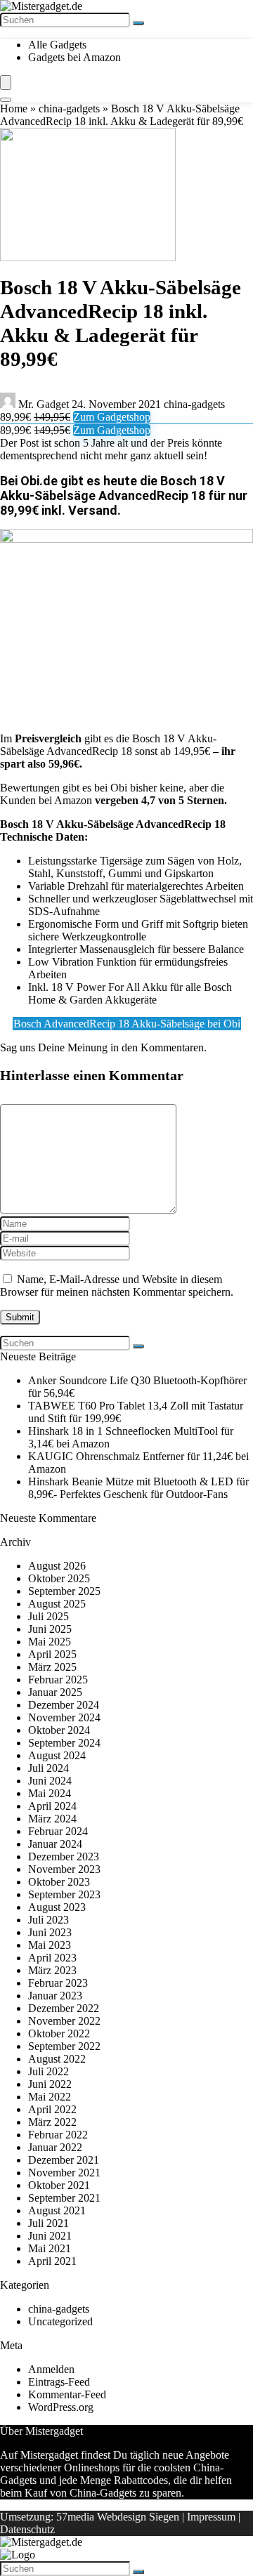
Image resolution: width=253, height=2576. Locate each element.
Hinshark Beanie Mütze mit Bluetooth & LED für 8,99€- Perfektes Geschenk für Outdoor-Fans (138, 1488)
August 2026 (57, 1566)
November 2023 (64, 1869)
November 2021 (64, 2173)
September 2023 (64, 1894)
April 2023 (52, 1958)
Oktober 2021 (59, 2185)
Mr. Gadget (44, 404)
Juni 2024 (50, 1781)
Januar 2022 (55, 2147)
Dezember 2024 (64, 1705)
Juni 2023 (50, 1932)
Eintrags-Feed (59, 2382)
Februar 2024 (58, 1831)
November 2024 (64, 1717)
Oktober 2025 (59, 1578)
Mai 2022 (50, 2097)
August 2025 (57, 1604)
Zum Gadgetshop (112, 417)
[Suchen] (138, 23)
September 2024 (64, 1743)
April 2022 (52, 2109)
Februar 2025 (58, 1680)
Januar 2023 (55, 1996)
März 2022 (52, 2122)
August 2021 (57, 2210)
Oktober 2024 (59, 1730)
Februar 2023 (58, 1983)
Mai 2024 (50, 1793)
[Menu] (6, 83)
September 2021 (64, 2198)
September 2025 (64, 1591)
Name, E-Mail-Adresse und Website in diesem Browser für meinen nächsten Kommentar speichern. (117, 1286)
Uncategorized (60, 2321)
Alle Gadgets (57, 45)
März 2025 (52, 1667)
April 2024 (52, 1806)
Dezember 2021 (64, 2160)
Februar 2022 (58, 2135)
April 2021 (52, 2261)
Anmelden (51, 2369)
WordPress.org (61, 2407)
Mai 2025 (50, 1642)
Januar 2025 (55, 1692)
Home (14, 109)
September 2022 (64, 2046)
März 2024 (52, 1819)
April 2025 (52, 1654)
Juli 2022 (48, 2071)
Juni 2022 (50, 2084)
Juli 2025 (48, 1616)
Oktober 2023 (59, 1882)
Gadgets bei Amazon (74, 57)
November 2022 (64, 2021)
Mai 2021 (50, 2248)
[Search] (6, 100)
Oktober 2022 (59, 2033)
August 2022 (57, 2059)
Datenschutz (27, 2529)
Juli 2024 (48, 1768)
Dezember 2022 (64, 2008)
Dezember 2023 (64, 1857)
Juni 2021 (50, 2236)
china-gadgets (69, 109)
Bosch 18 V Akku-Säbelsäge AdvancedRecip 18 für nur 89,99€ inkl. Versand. (124, 495)
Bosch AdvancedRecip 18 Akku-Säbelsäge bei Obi (127, 1024)
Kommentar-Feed (67, 2394)
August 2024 (57, 1755)
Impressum (211, 2517)
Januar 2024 (55, 1844)
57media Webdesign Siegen (118, 2517)
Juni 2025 (50, 1629)
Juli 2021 (48, 2223)
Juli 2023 (48, 1920)
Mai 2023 (50, 1945)
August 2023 (57, 1907)
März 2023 (52, 1970)
